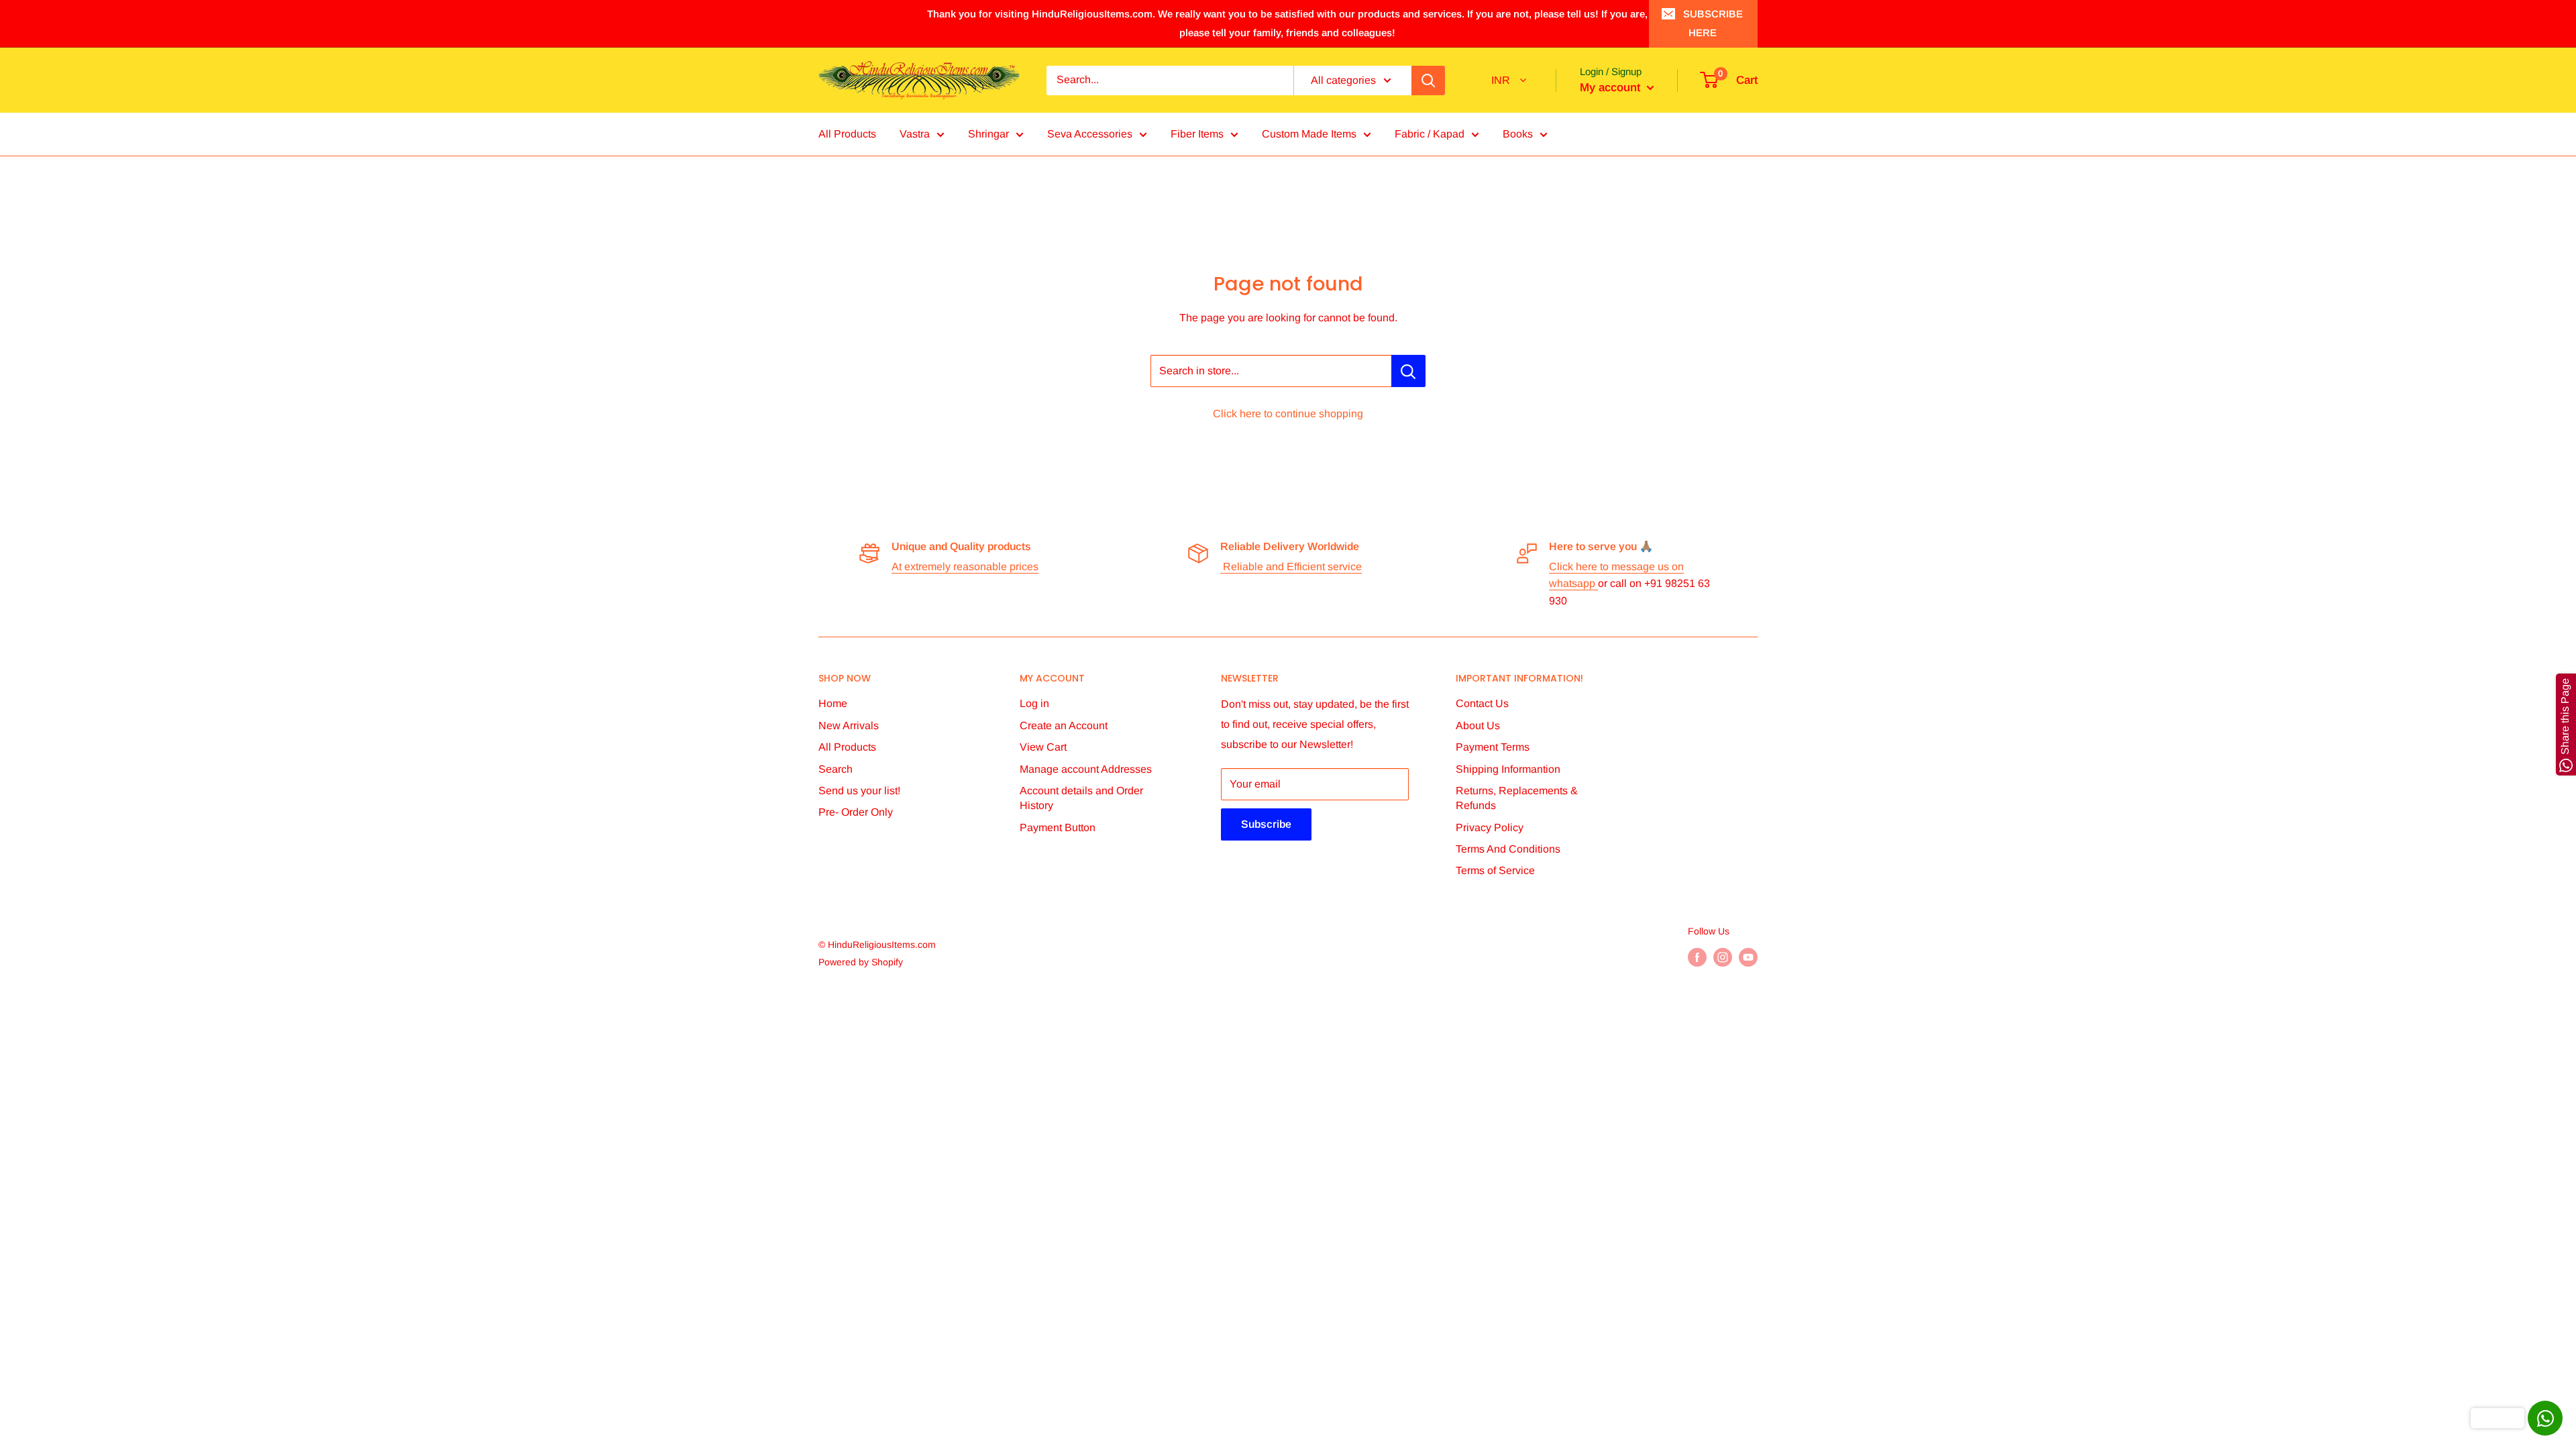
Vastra (915, 134)
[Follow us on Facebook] (1697, 957)
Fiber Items (1197, 134)
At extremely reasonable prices (965, 567)
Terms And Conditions (1508, 849)
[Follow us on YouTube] (1748, 957)
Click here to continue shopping (1288, 414)
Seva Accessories (1090, 134)
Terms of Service (1495, 870)
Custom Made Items (1309, 134)
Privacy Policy (1490, 827)
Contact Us (1482, 703)
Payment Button (1058, 827)
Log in (1034, 703)
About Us (1478, 726)
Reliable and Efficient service (1291, 567)
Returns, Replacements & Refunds (1517, 798)
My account (1612, 88)
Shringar (988, 134)
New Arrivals (849, 726)
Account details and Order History (1081, 798)
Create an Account (1064, 726)
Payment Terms (1493, 747)
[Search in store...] (1408, 371)
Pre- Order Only (856, 812)
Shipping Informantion (1508, 769)
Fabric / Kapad (1430, 134)
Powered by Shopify (861, 962)
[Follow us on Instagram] (1723, 957)
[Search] (1428, 80)
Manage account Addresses (1086, 769)
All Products (847, 134)
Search (836, 769)
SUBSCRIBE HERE (1713, 23)
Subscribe (1266, 824)
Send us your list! (859, 791)
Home (833, 703)
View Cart (1043, 747)
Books (1518, 134)
